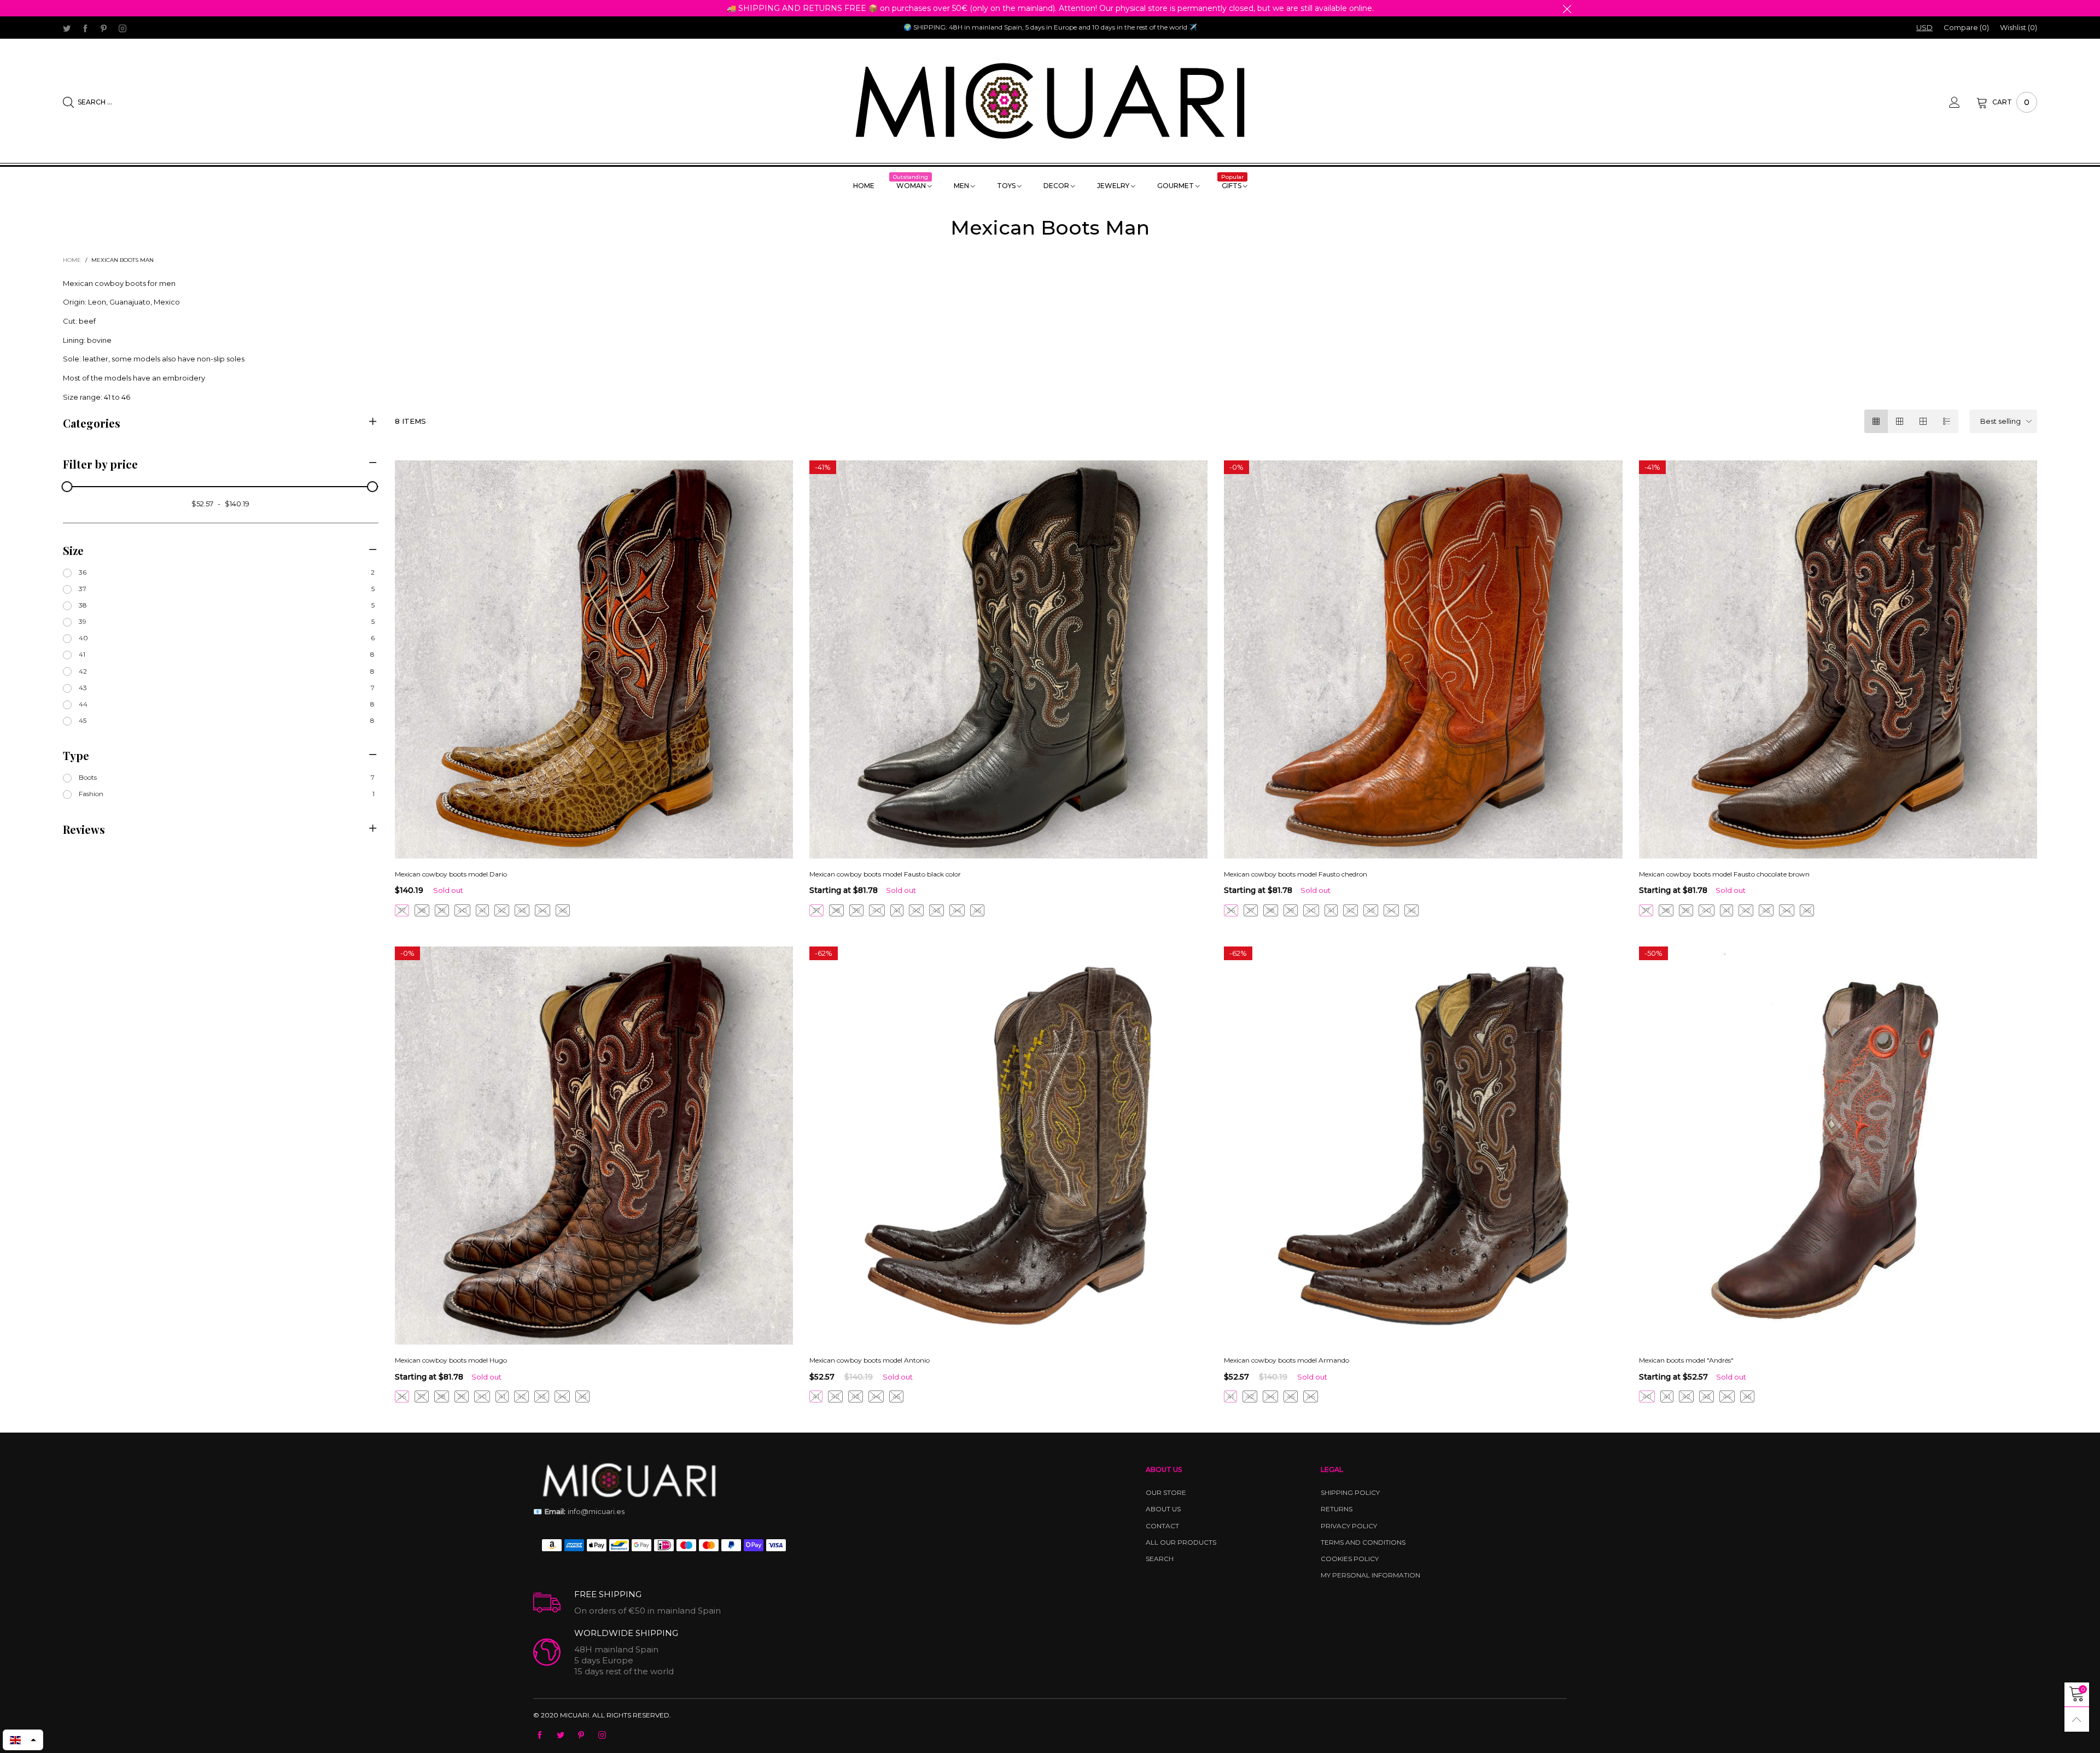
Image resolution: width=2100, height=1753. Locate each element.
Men (962, 186)
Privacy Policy (1349, 1526)
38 (422, 910)
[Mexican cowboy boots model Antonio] (1008, 1146)
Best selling (2000, 421)
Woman (912, 185)
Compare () (1966, 27)
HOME (864, 186)
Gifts (1233, 185)
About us (1163, 1509)
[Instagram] (122, 28)
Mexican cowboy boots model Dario (451, 874)
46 (1311, 1396)
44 (542, 910)
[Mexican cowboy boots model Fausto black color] (1008, 659)
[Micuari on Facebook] (540, 1736)
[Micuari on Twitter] (561, 1736)
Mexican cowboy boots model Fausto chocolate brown (1724, 874)
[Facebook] (85, 28)
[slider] (67, 487)
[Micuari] (1050, 101)
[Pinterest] (104, 28)
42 (502, 910)
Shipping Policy (1350, 1492)
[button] (23, 1740)
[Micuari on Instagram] (602, 1736)
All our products (1181, 1542)
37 (402, 910)
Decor (1057, 186)
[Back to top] (2077, 1719)
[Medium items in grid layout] (1876, 421)
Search (1160, 1559)
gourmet (1176, 186)
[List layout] (1947, 421)
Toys (1007, 186)
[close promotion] (1567, 8)
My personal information (1370, 1575)
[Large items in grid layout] (1900, 421)
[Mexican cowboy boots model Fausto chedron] (1423, 659)
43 (522, 910)
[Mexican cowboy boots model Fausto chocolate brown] (1838, 659)
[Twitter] (67, 28)
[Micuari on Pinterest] (581, 1736)
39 (442, 910)
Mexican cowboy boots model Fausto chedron (1296, 874)
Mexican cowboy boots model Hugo (451, 1360)
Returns (1337, 1509)
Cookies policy (1350, 1559)
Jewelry (1114, 186)
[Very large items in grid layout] (1923, 421)
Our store (1166, 1492)
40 (462, 910)
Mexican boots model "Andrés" (1686, 1360)
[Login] (1963, 102)
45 (563, 910)
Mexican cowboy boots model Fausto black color (885, 874)
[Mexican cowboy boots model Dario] (594, 659)
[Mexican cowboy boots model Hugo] (594, 1146)
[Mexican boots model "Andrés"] (1838, 1146)
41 (482, 910)
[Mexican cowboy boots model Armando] (1423, 1146)
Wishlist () (2019, 27)
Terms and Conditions (1363, 1542)
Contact (1162, 1526)
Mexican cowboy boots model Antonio (870, 1360)
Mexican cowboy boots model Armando (1287, 1360)
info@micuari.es (579, 1511)
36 (1231, 910)
